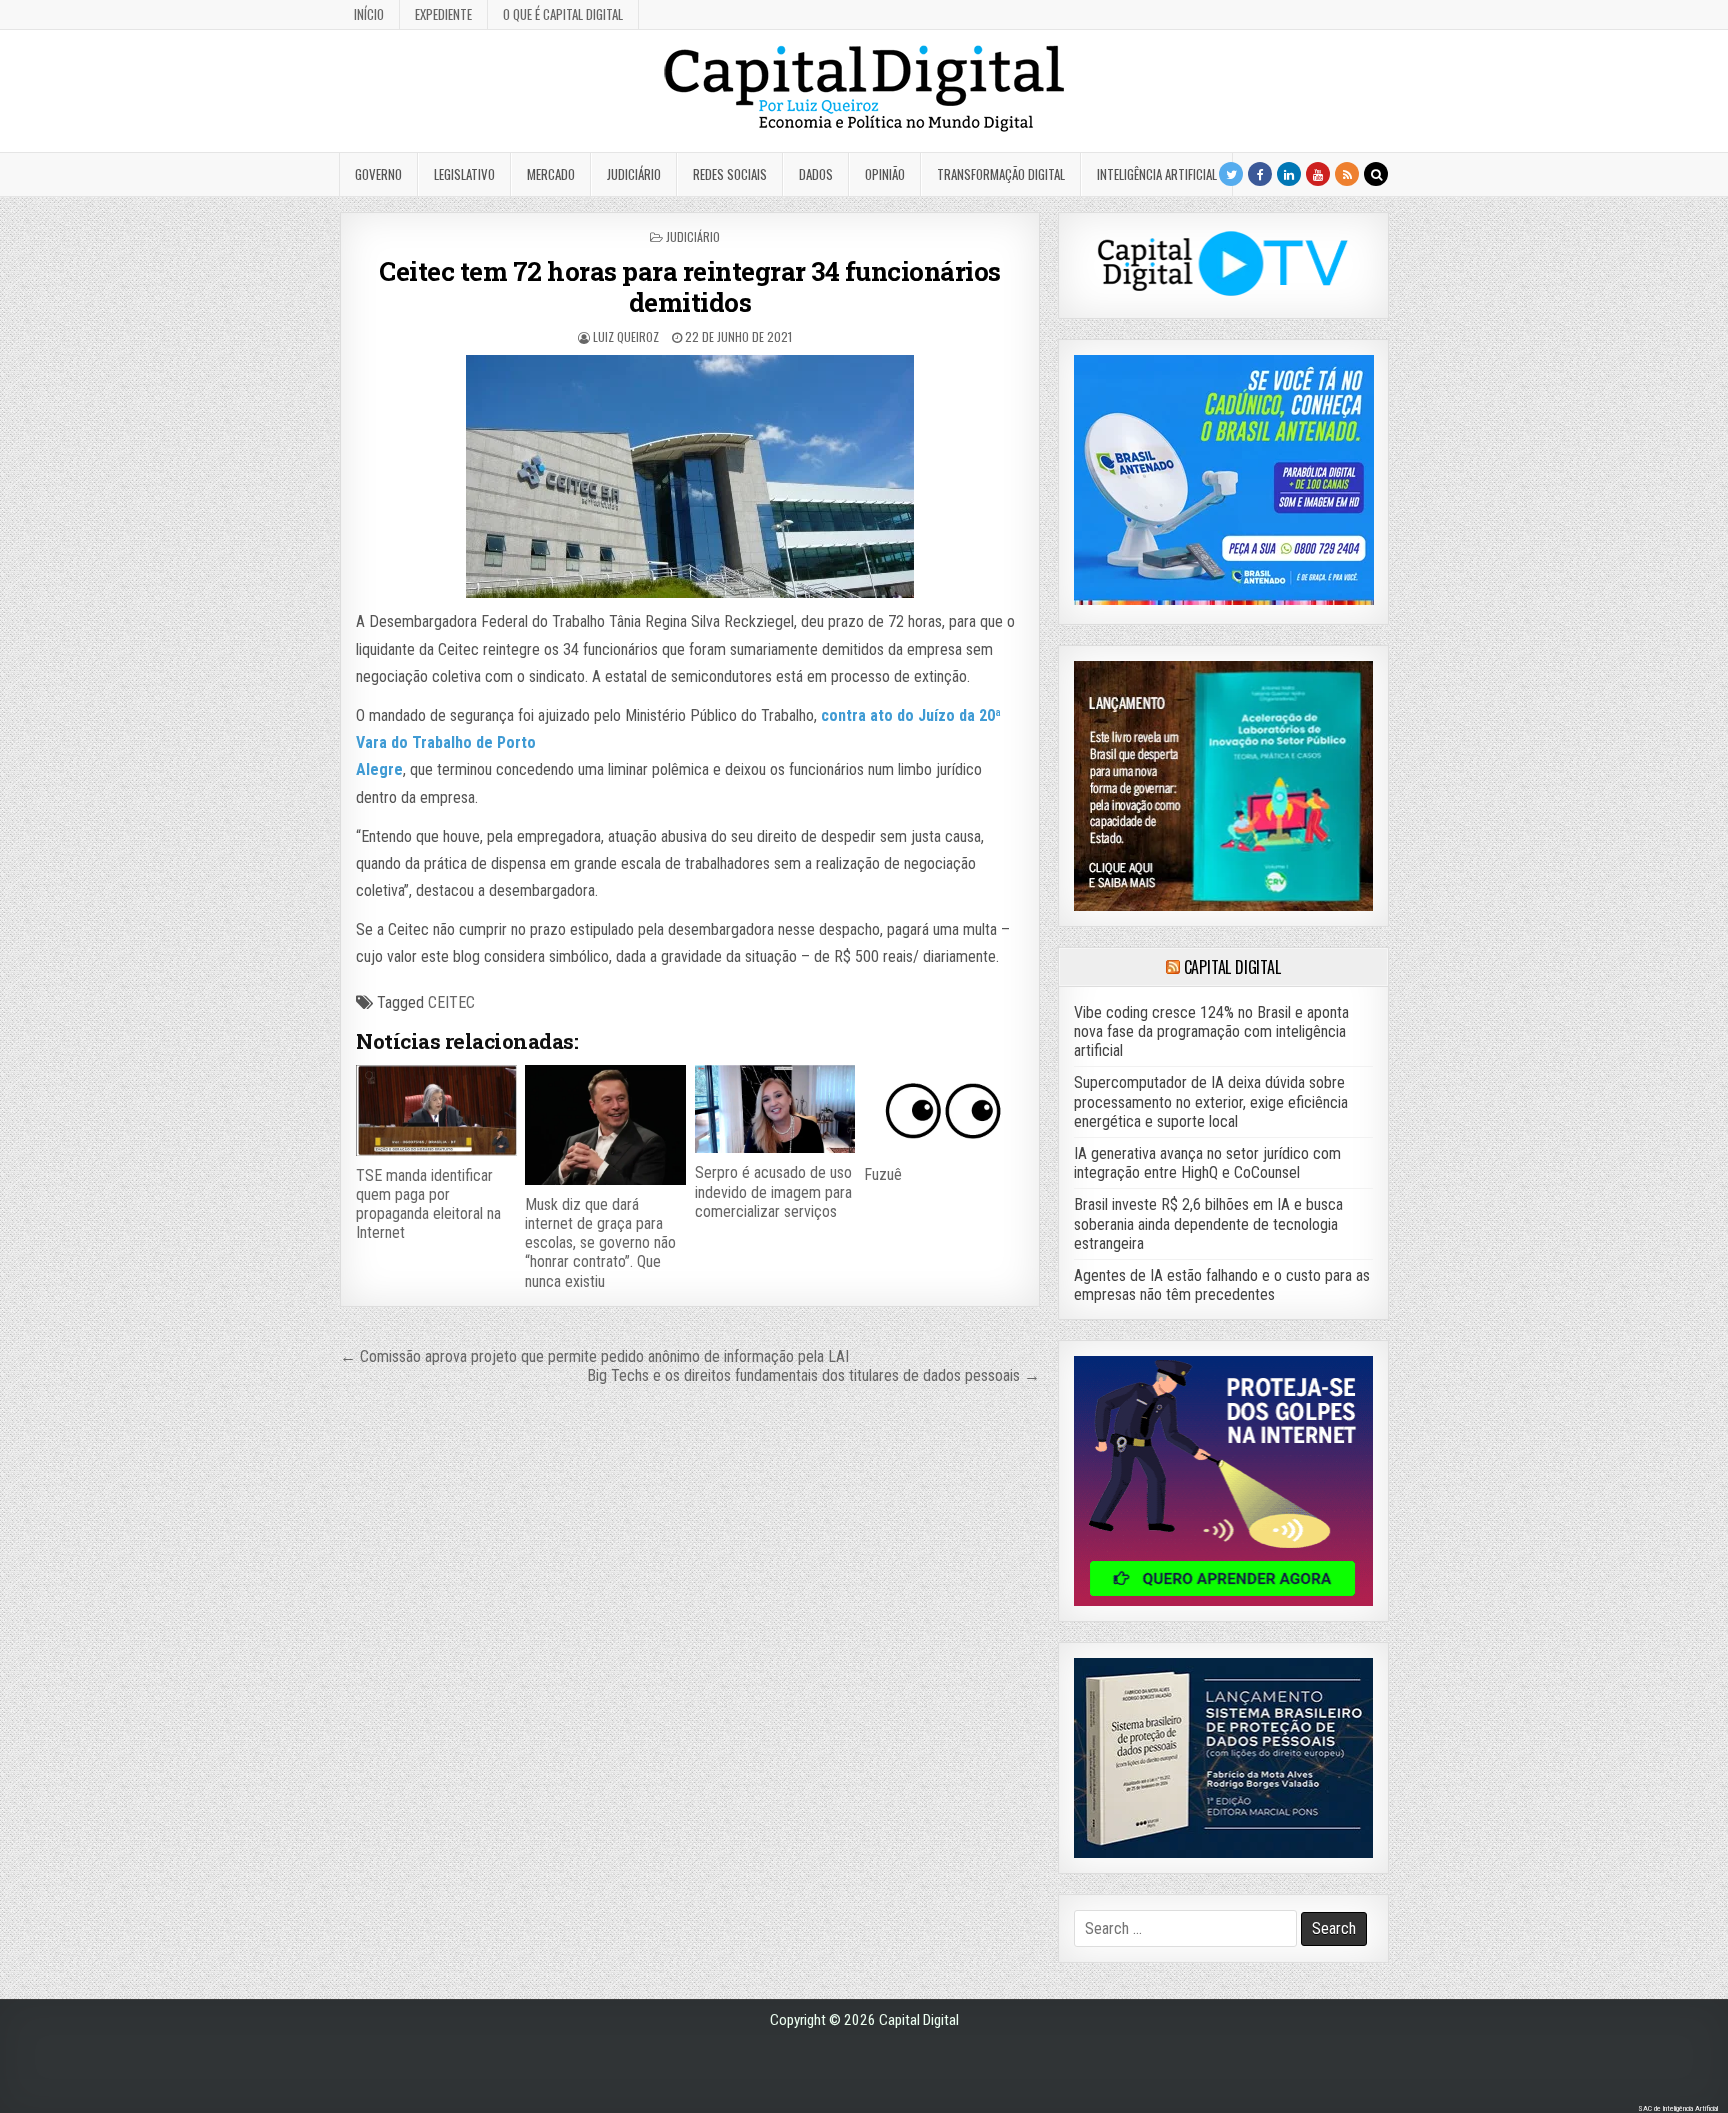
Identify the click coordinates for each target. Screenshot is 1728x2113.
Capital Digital (1232, 967)
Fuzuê (883, 1174)
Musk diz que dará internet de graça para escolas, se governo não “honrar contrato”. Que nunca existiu (600, 1243)
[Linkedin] (1289, 174)
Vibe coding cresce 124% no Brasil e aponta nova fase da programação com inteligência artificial (1211, 1031)
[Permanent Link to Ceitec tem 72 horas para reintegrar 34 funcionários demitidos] (689, 476)
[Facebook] (1260, 174)
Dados (816, 174)
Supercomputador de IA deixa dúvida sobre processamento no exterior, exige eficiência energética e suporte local (1211, 1101)
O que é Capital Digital (563, 14)
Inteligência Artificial (1157, 174)
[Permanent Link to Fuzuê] (944, 1110)
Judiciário (634, 174)
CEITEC (451, 1002)
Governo (378, 174)
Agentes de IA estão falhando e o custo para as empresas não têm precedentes (1222, 1285)
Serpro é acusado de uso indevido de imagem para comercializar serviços (773, 1191)
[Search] (1376, 174)
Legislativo (464, 174)
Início (369, 14)
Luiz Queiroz (626, 336)
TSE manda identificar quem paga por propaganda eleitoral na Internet (428, 1204)
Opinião (885, 174)
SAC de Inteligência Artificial (1678, 2108)
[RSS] (1347, 174)
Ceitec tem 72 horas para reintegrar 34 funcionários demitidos (690, 286)
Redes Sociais (730, 174)
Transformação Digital (1001, 174)
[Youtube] (1318, 174)
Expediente (443, 14)
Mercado (551, 174)
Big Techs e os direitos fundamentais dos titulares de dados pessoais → (813, 1375)
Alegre (379, 769)
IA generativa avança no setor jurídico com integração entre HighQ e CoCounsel (1207, 1163)
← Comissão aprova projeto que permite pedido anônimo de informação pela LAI (594, 1356)
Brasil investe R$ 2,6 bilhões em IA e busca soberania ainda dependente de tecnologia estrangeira (1208, 1223)
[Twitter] (1231, 174)
